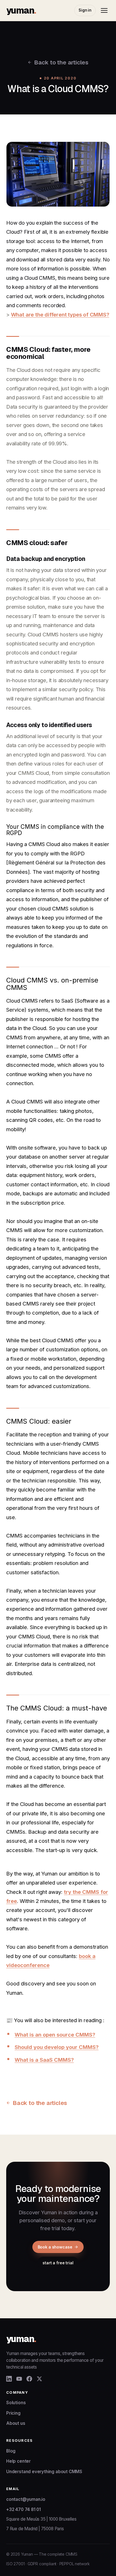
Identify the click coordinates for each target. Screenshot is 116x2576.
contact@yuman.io (26, 2499)
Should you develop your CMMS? (57, 2047)
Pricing (13, 2413)
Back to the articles (61, 62)
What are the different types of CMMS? (60, 315)
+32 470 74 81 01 (24, 2509)
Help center (18, 2461)
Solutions (16, 2403)
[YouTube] (19, 2379)
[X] (39, 2379)
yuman (21, 10)
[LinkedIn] (9, 2379)
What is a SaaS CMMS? (44, 2060)
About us (16, 2423)
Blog (11, 2451)
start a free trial (58, 2263)
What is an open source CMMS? (55, 2035)
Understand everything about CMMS (44, 2472)
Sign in (85, 10)
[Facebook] (29, 2379)
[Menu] (104, 10)
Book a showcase (55, 2247)
